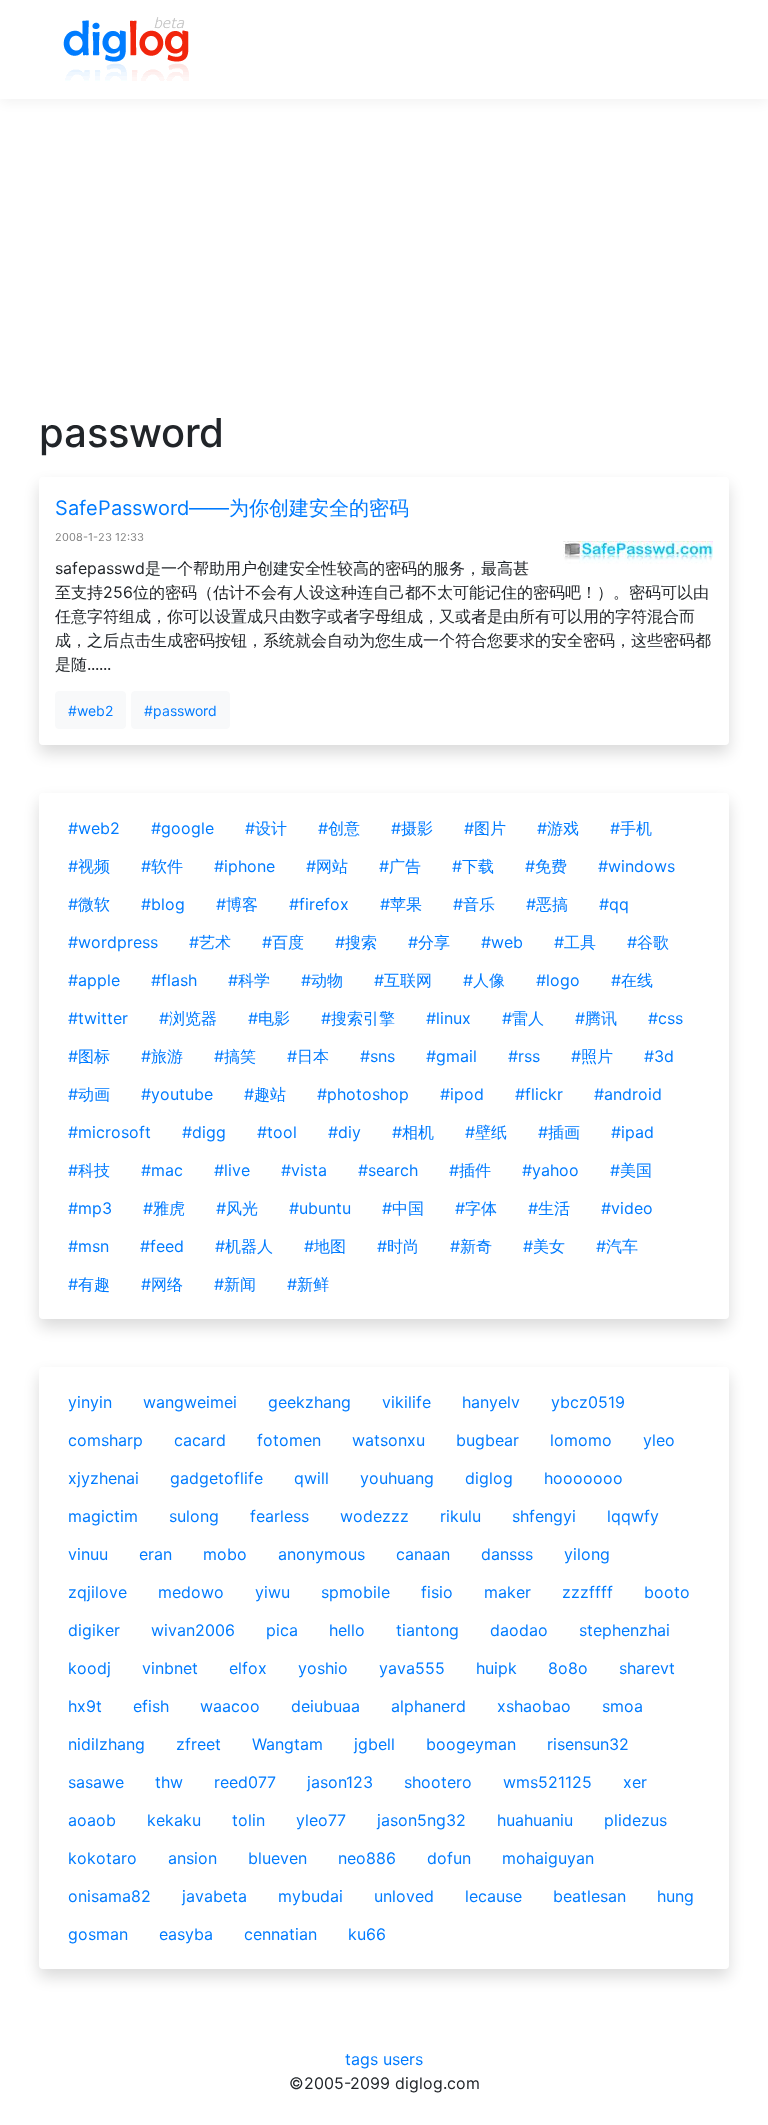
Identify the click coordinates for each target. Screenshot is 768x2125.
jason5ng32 (421, 1820)
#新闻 (235, 1284)
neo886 (367, 1858)
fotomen (289, 1440)
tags (361, 2059)
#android (628, 1094)
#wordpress (113, 942)
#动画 (89, 1094)
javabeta (214, 1896)
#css (665, 1018)
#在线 (632, 980)
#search (388, 1170)
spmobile (355, 1592)
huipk (496, 1668)
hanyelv (491, 1402)
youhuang (397, 1478)
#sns (377, 1056)
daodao (519, 1630)
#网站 (327, 866)
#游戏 (558, 828)
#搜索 (356, 942)
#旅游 (162, 1056)
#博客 (237, 904)
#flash (174, 980)
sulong (194, 1516)
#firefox (319, 904)
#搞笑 (235, 1056)
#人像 (484, 980)
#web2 (90, 710)
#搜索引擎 (358, 1018)
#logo (558, 980)
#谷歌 (648, 942)
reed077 (245, 1782)
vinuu (88, 1554)
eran (155, 1554)
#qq (614, 904)
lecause (493, 1896)
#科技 (89, 1170)
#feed (162, 1246)
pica (282, 1630)
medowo (191, 1592)
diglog (489, 1478)
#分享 (429, 942)
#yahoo (550, 1170)
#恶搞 (547, 904)
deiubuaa (325, 1706)
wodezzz (374, 1516)
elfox (248, 1668)
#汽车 (617, 1246)
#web (502, 942)
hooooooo (583, 1478)
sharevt (647, 1668)
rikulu (460, 1516)
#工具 (575, 942)
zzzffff (587, 1592)
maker (507, 1592)
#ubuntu (320, 1208)
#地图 (325, 1246)
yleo (659, 1440)
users (403, 2059)
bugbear (487, 1440)
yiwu (272, 1592)
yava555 (412, 1668)
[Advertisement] (384, 269)
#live (232, 1170)
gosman (98, 1934)
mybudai (310, 1896)
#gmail (451, 1056)
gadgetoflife (216, 1478)
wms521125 (547, 1782)
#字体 (476, 1208)
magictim (103, 1516)
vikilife (406, 1402)
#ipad (632, 1132)
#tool (277, 1132)
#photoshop (363, 1094)
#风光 (237, 1208)
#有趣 (89, 1284)
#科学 (249, 980)
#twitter (98, 1018)
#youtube (177, 1094)
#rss (524, 1056)
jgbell (374, 1744)
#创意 (339, 828)
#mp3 (90, 1208)
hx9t (85, 1706)
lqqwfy (633, 1516)
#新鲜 (308, 1284)
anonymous (321, 1554)
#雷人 (523, 1018)
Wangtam (287, 1744)
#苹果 (401, 904)
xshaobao (534, 1706)
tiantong (427, 1630)
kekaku (174, 1820)
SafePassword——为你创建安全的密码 (232, 508)
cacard (200, 1440)
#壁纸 (486, 1132)
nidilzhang (106, 1744)
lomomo (581, 1440)
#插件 (470, 1170)
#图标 (89, 1056)
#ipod (462, 1094)
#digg (204, 1132)
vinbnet (170, 1668)
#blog (163, 904)
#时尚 (398, 1246)
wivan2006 (193, 1630)
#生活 (549, 1208)
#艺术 (210, 942)
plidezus (635, 1820)
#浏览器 (188, 1018)
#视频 (89, 866)
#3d (659, 1056)
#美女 (544, 1246)
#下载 (473, 866)
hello (347, 1630)
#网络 (162, 1284)
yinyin (90, 1402)
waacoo (230, 1706)
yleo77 (321, 1820)
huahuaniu (535, 1820)
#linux (448, 1018)
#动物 (322, 980)
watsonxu (388, 1440)
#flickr (539, 1094)
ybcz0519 (588, 1402)
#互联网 (403, 980)
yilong (587, 1554)
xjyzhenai (103, 1478)
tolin (248, 1820)
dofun (449, 1858)
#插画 (559, 1132)
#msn (88, 1246)
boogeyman (471, 1744)
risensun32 (588, 1744)
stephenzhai (624, 1630)
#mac (162, 1170)
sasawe (96, 1782)
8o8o (568, 1668)
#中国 (403, 1208)
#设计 (266, 828)
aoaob (92, 1820)
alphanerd (428, 1706)
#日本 (308, 1056)
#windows (636, 866)
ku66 (367, 1934)
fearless (279, 1516)
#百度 (283, 942)
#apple (94, 980)
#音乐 (474, 904)
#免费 (546, 866)
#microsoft (109, 1132)
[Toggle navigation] (685, 50)
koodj (89, 1668)
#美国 (631, 1170)
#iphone (244, 866)
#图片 (485, 828)
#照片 (592, 1056)
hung (675, 1896)
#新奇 (471, 1246)
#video (627, 1208)
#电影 (269, 1018)
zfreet (198, 1744)
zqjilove (97, 1592)
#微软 (89, 904)
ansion (192, 1858)
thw (169, 1782)
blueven (277, 1858)
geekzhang (309, 1402)
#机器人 (244, 1246)
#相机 (413, 1132)
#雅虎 (164, 1208)
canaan (423, 1554)
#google (182, 828)
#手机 (631, 828)
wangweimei (190, 1402)
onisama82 (109, 1896)
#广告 (400, 866)
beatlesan (589, 1896)
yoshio (323, 1668)
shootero (438, 1782)
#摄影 (412, 828)
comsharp (105, 1440)
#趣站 (265, 1094)
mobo (225, 1554)
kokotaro (102, 1858)
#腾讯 (596, 1018)
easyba (186, 1934)
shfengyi (544, 1516)
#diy (344, 1132)
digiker (94, 1630)
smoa (622, 1706)
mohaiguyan (548, 1858)
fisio (437, 1592)
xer (635, 1782)
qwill (311, 1478)
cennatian (280, 1934)
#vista (304, 1170)
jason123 (340, 1782)
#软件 (162, 866)
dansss (507, 1554)
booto (667, 1592)
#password (180, 710)
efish (151, 1706)
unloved (404, 1896)
